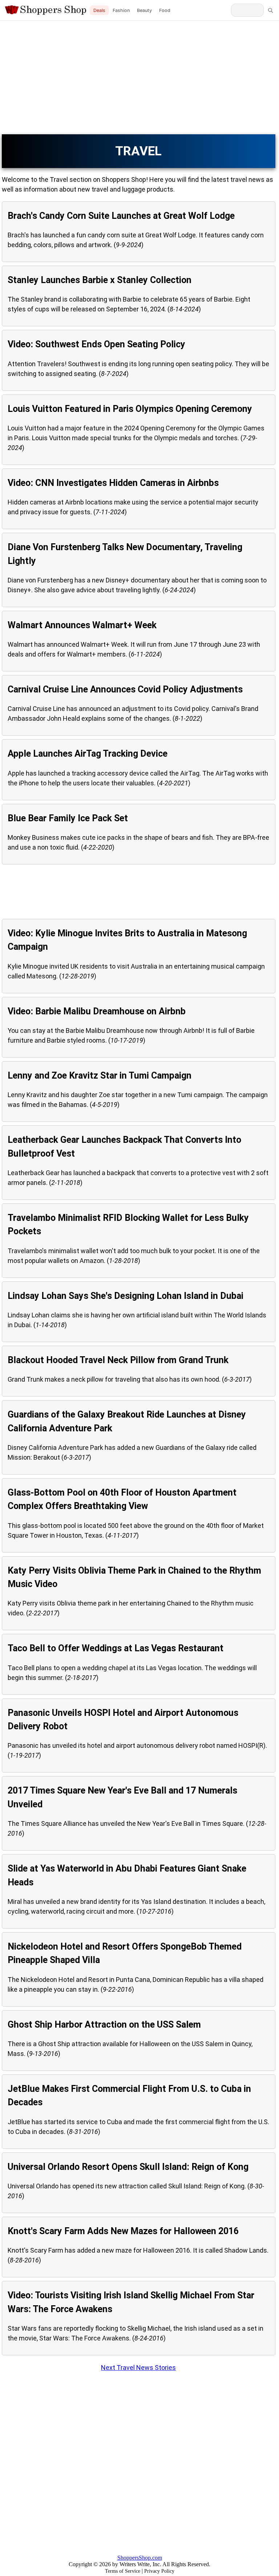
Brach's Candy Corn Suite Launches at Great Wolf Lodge (121, 216)
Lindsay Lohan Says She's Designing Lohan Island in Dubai (126, 1296)
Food (165, 10)
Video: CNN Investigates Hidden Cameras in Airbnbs (113, 483)
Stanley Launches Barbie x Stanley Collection (100, 280)
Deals (99, 10)
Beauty (144, 10)
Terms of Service (123, 2571)
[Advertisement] (139, 78)
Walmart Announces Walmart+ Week (82, 625)
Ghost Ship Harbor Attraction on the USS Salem (104, 2025)
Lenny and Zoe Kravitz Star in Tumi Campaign (100, 1076)
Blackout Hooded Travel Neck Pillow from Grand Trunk (118, 1360)
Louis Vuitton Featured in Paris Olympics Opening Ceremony (130, 409)
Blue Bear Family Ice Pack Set (68, 818)
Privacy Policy (159, 2571)
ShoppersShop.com (140, 2558)
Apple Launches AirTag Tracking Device (88, 754)
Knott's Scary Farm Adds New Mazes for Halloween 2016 (123, 2231)
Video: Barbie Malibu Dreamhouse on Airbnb (97, 1011)
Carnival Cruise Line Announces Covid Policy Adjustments (125, 689)
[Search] (270, 10)
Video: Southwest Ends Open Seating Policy (96, 344)
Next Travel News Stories (138, 2368)
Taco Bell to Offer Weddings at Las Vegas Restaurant (116, 1648)
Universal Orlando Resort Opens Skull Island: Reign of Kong (128, 2167)
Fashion (121, 10)
